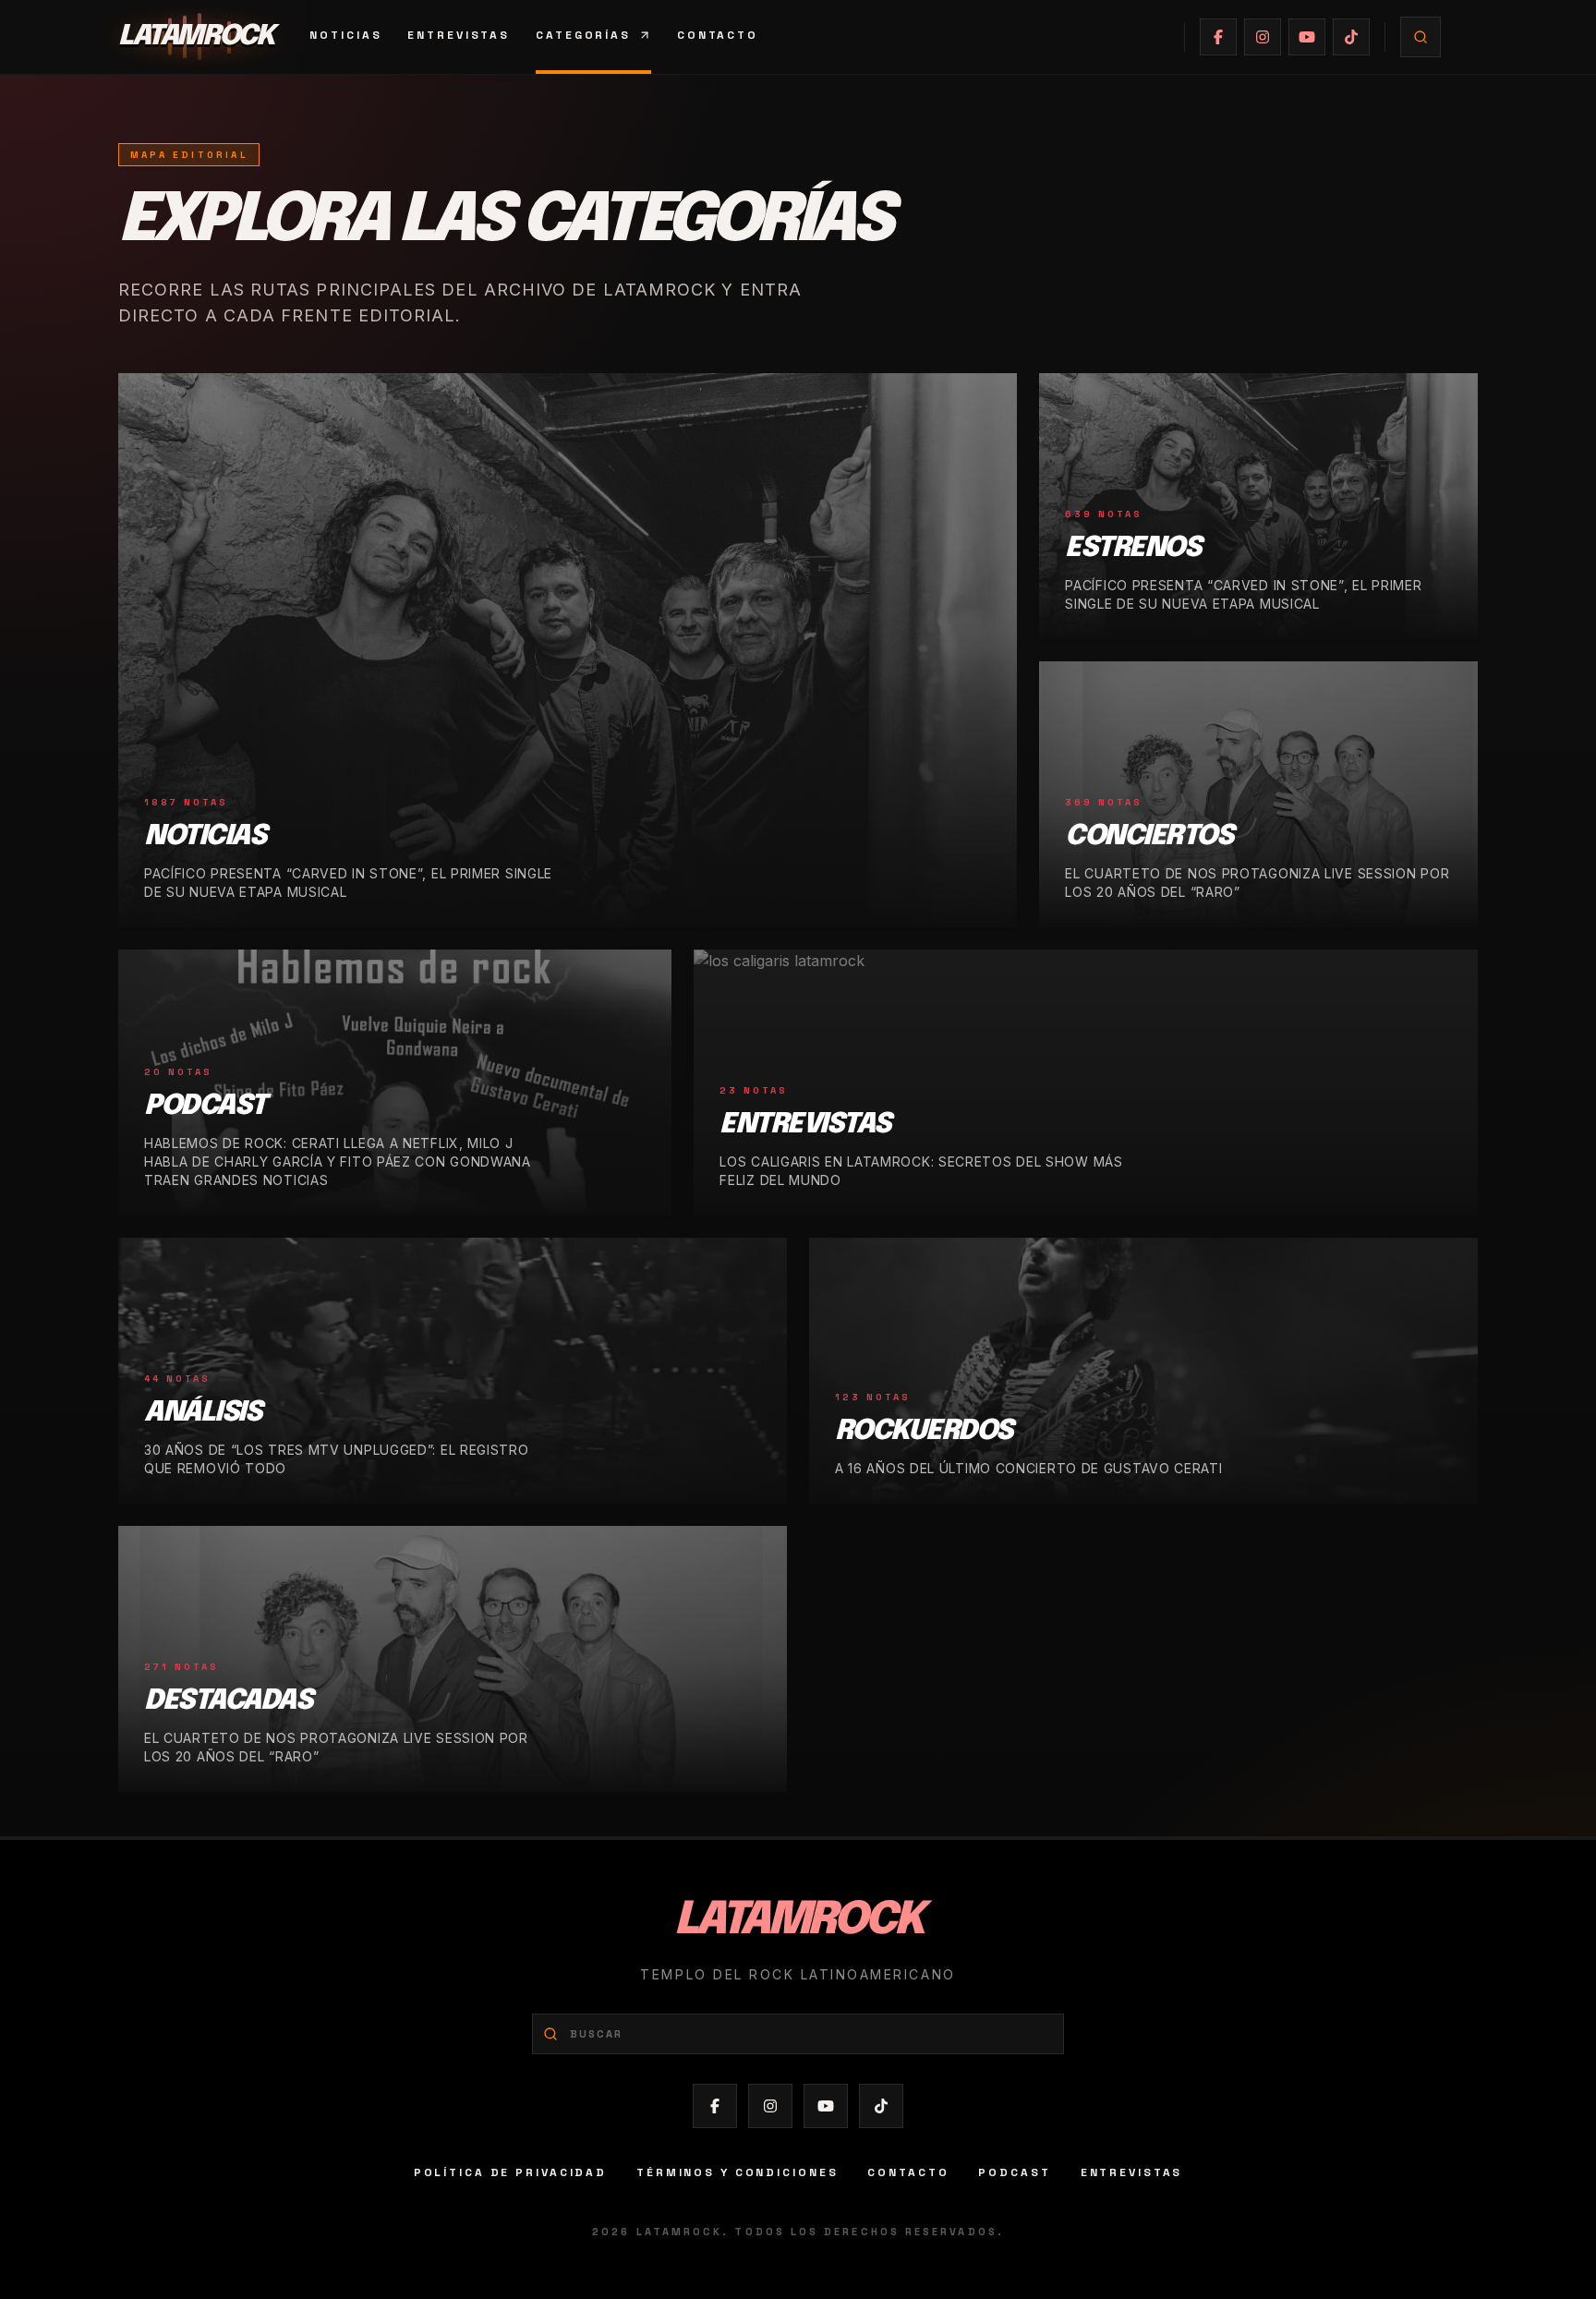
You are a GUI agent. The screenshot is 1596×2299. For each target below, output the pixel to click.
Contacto (718, 35)
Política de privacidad (510, 2172)
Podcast (1014, 2172)
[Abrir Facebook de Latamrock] (1218, 37)
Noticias (345, 35)
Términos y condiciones (737, 2172)
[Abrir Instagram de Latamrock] (1263, 37)
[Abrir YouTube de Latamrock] (1307, 37)
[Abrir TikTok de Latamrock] (1351, 37)
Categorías (583, 35)
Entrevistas (459, 35)
